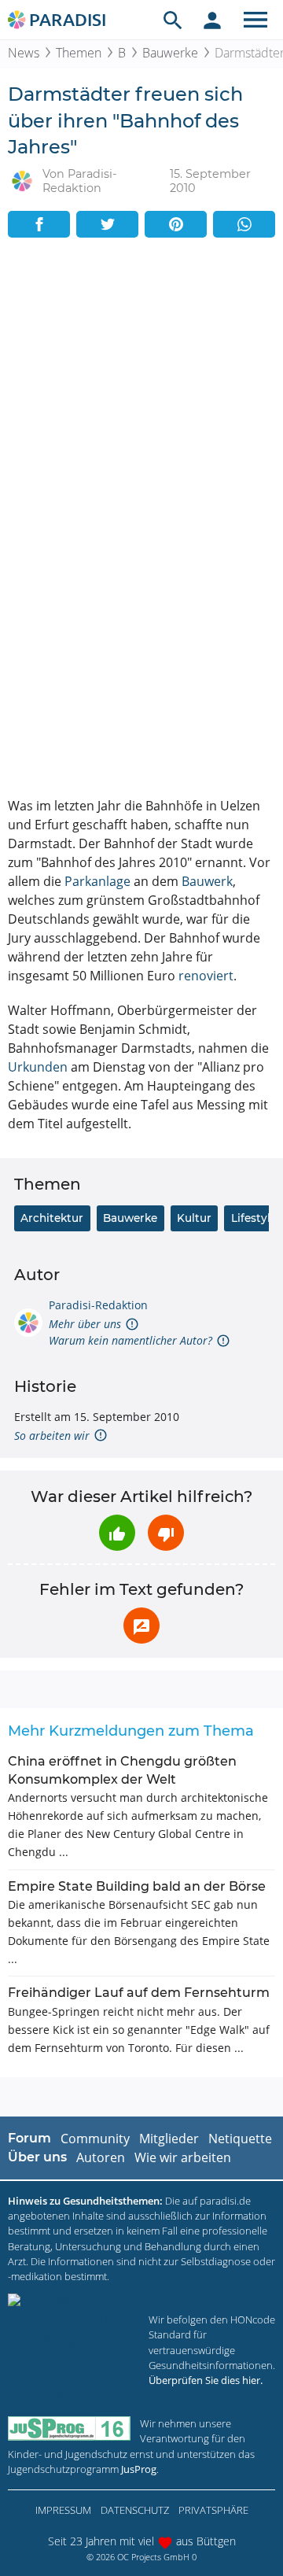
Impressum (63, 2510)
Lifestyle (254, 1218)
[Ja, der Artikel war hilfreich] (117, 1533)
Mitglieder (169, 2139)
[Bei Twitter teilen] (107, 224)
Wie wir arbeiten (183, 2157)
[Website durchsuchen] (173, 20)
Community (95, 2139)
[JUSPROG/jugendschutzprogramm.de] (69, 2428)
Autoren (101, 2157)
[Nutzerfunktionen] (212, 20)
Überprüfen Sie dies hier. (206, 2380)
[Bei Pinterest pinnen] (176, 224)
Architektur (52, 1218)
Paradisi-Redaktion (98, 1305)
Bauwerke (170, 53)
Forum (29, 2138)
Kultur (194, 1218)
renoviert (206, 976)
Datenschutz (135, 2510)
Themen (79, 53)
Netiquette (240, 2139)
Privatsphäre (213, 2510)
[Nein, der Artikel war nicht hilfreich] (166, 1533)
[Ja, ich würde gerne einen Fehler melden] (141, 1626)
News (24, 53)
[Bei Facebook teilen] (39, 224)
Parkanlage (97, 881)
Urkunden (38, 1067)
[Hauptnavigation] (255, 20)
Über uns (37, 2157)
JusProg (139, 2469)
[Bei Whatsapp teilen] (244, 224)
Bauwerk (207, 881)
